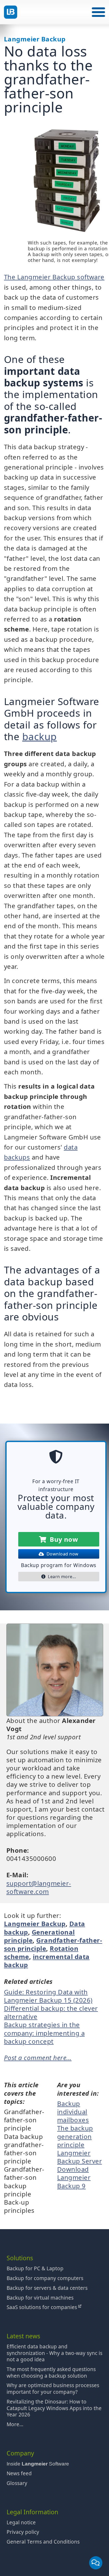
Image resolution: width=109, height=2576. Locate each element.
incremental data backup (47, 1961)
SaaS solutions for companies (42, 2307)
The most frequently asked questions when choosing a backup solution (51, 2372)
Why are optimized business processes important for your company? (53, 2389)
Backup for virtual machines (40, 2298)
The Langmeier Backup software (54, 277)
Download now (61, 1554)
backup (40, 736)
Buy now (62, 1539)
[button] (98, 12)
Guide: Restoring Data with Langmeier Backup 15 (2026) (48, 1996)
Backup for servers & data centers (47, 2288)
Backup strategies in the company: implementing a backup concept (44, 2033)
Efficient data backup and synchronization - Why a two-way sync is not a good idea (54, 2353)
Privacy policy (23, 2532)
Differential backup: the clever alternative (51, 2012)
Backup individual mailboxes (73, 2112)
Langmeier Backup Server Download (80, 2161)
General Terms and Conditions (43, 2542)
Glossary (17, 2483)
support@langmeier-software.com (39, 1887)
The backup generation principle (75, 2136)
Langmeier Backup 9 (74, 2181)
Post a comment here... (38, 2058)
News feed (19, 2473)
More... (15, 2424)
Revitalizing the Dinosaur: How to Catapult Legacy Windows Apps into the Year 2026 (54, 2408)
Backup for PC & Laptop (35, 2268)
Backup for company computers (45, 2278)
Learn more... (61, 1577)
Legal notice (21, 2522)
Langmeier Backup (35, 1924)
